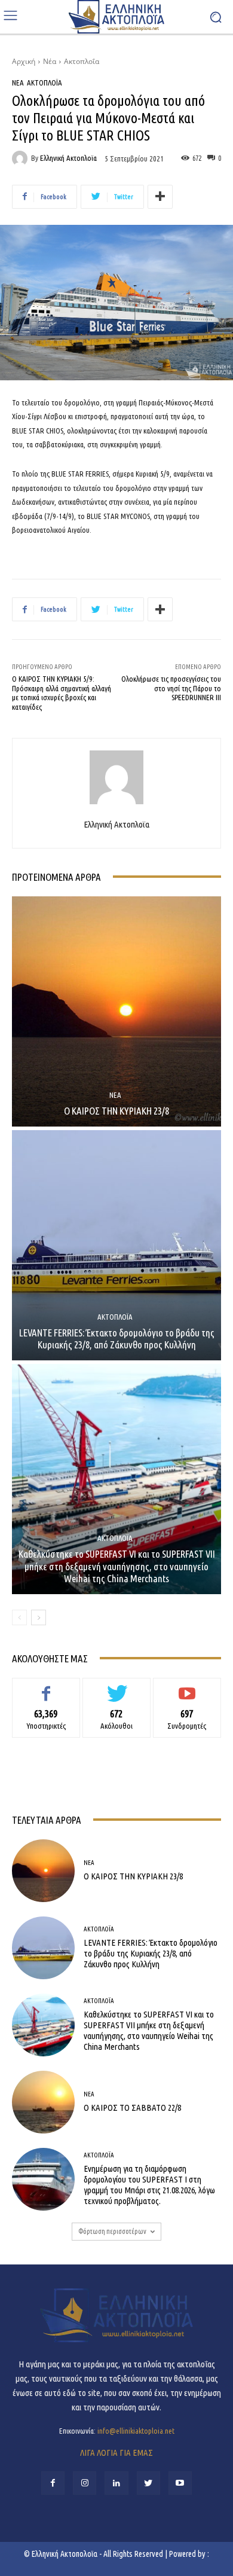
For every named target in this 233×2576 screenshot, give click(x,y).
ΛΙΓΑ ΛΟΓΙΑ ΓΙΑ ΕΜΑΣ (116, 2453)
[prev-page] (19, 1617)
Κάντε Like (46, 1687)
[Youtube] (180, 2483)
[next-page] (39, 1617)
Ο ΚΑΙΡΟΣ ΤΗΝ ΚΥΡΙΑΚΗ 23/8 (116, 1111)
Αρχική (24, 61)
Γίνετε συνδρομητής (187, 1687)
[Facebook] (53, 2483)
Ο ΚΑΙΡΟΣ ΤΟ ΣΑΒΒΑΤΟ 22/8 (132, 2108)
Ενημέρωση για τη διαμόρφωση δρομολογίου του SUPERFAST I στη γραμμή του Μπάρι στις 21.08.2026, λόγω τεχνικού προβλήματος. (149, 2185)
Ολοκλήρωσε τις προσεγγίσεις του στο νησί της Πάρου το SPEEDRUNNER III (171, 688)
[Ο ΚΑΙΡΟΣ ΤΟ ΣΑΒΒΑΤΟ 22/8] (43, 2102)
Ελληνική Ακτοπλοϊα (68, 158)
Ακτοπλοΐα (82, 61)
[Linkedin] (116, 2483)
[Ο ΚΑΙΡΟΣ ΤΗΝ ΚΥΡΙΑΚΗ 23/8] (116, 1011)
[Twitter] (148, 2483)
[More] (160, 197)
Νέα (50, 61)
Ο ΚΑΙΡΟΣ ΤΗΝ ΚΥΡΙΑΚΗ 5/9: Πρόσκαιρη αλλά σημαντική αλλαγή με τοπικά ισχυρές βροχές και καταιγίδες (62, 693)
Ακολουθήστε (117, 1687)
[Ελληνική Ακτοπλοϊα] (22, 158)
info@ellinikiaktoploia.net (136, 2431)
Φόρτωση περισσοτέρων (112, 2231)
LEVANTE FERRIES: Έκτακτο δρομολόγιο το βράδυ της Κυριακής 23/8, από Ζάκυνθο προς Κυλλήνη (117, 1339)
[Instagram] (85, 2483)
